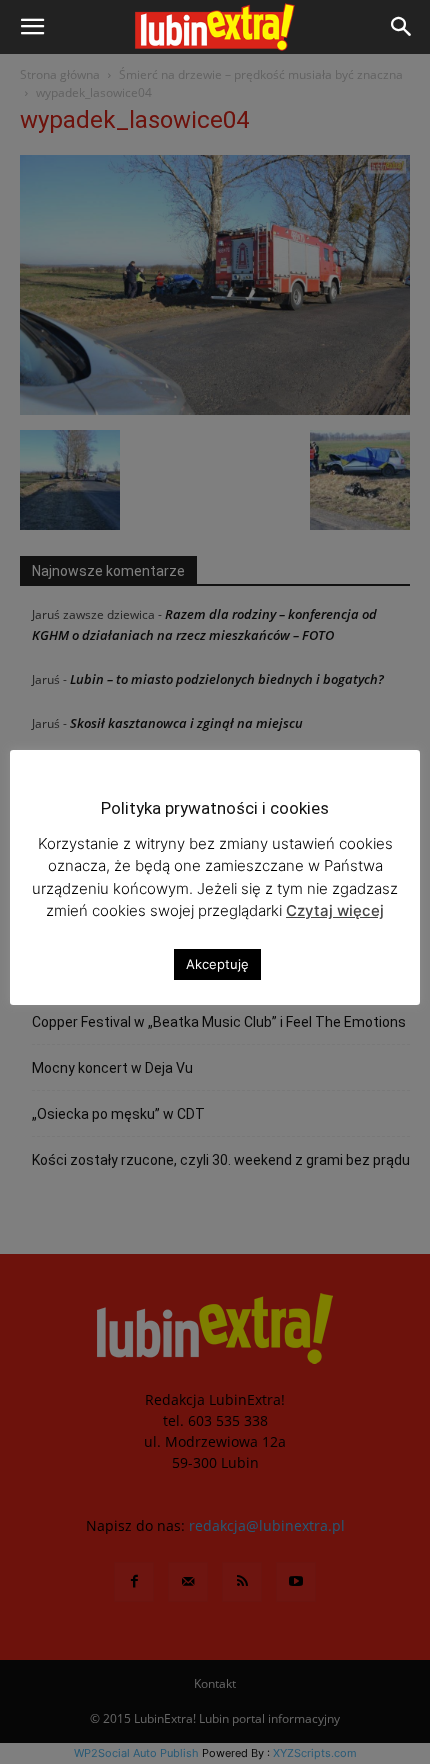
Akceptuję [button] (217, 964)
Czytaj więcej (335, 910)
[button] (32, 27)
